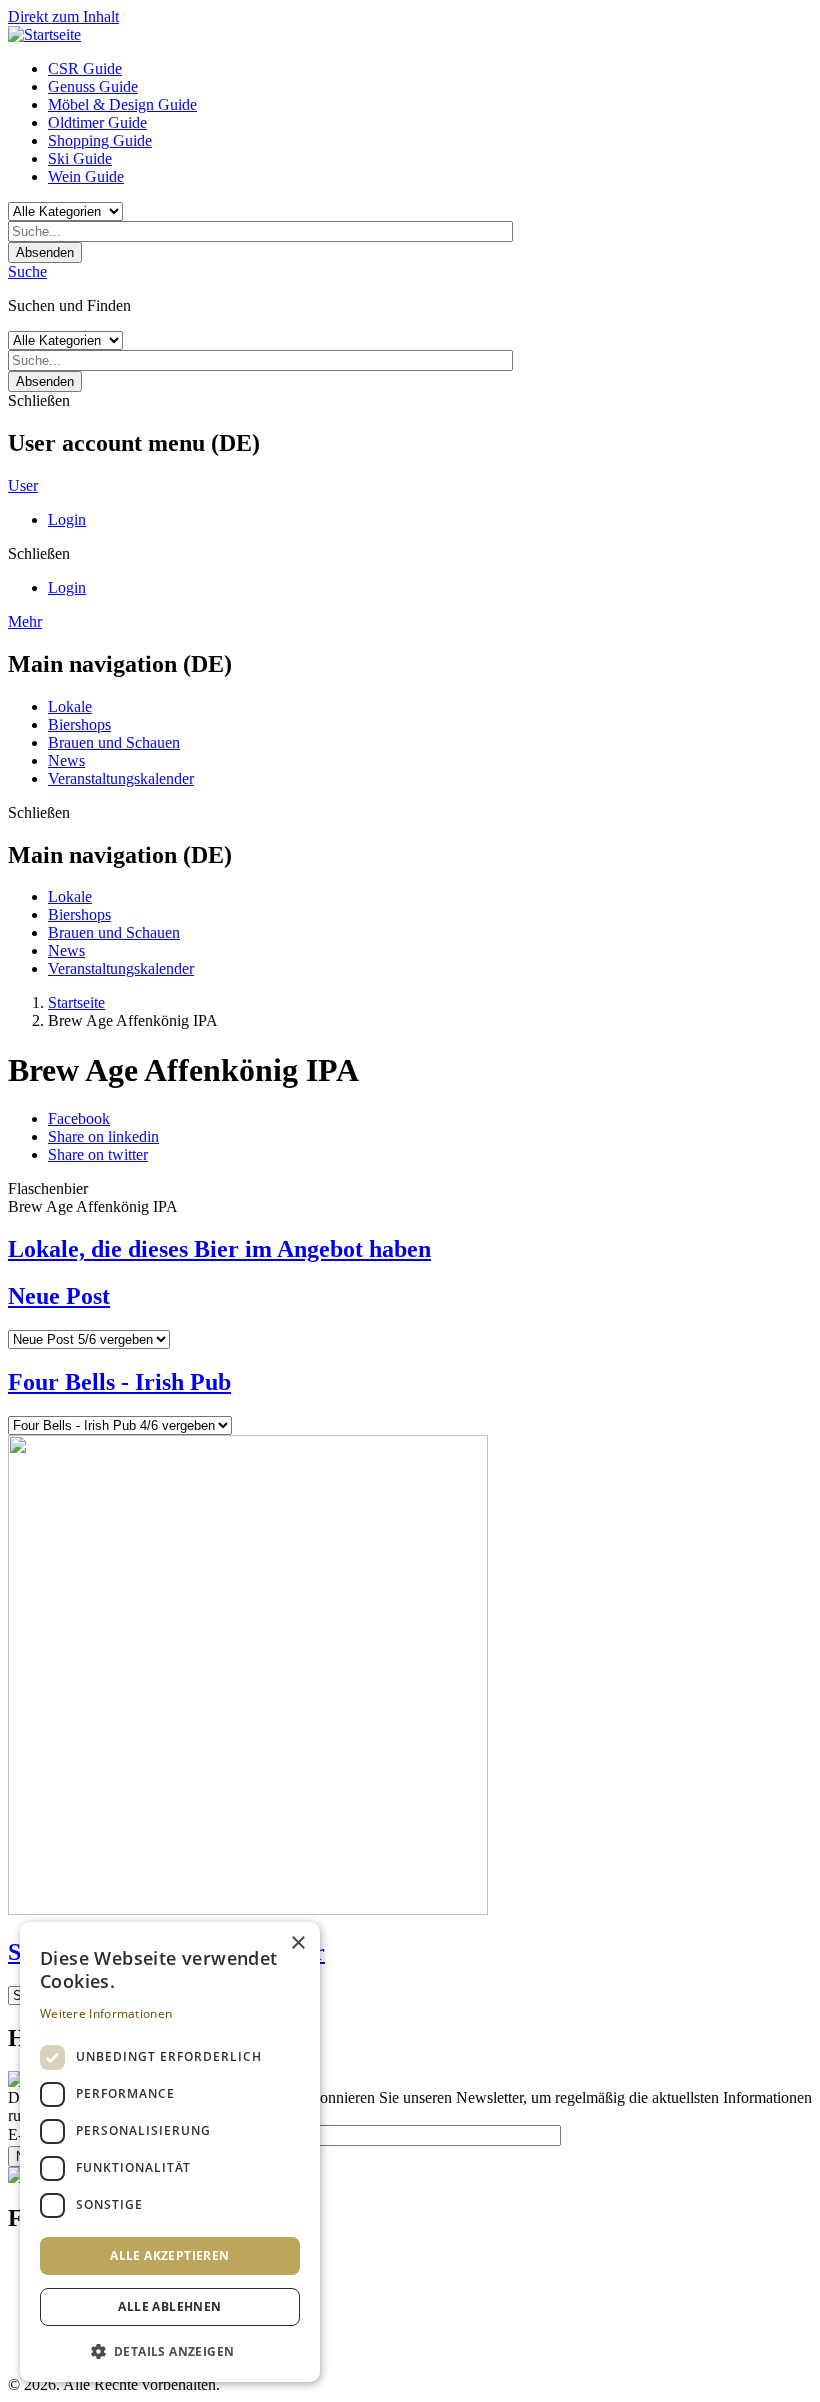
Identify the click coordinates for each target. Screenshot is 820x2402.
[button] (170, 2350)
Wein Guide (86, 176)
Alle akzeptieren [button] (169, 2255)
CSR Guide (85, 68)
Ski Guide (80, 158)
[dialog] (170, 2152)
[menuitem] (430, 69)
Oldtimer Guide (97, 122)
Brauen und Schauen (114, 742)
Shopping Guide (100, 140)
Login (67, 519)
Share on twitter (98, 1154)
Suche (27, 271)
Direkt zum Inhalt (63, 16)
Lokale (70, 706)
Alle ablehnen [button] (169, 2306)
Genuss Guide (93, 86)
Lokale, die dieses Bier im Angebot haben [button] (219, 1249)
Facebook (79, 1118)
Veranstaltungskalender (121, 778)
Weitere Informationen (106, 2013)
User (23, 485)
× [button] (297, 1943)
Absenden (45, 252)
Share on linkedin (103, 1136)
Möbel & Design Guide (122, 104)
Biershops (79, 724)
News (66, 760)
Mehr (25, 621)
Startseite (76, 1002)
